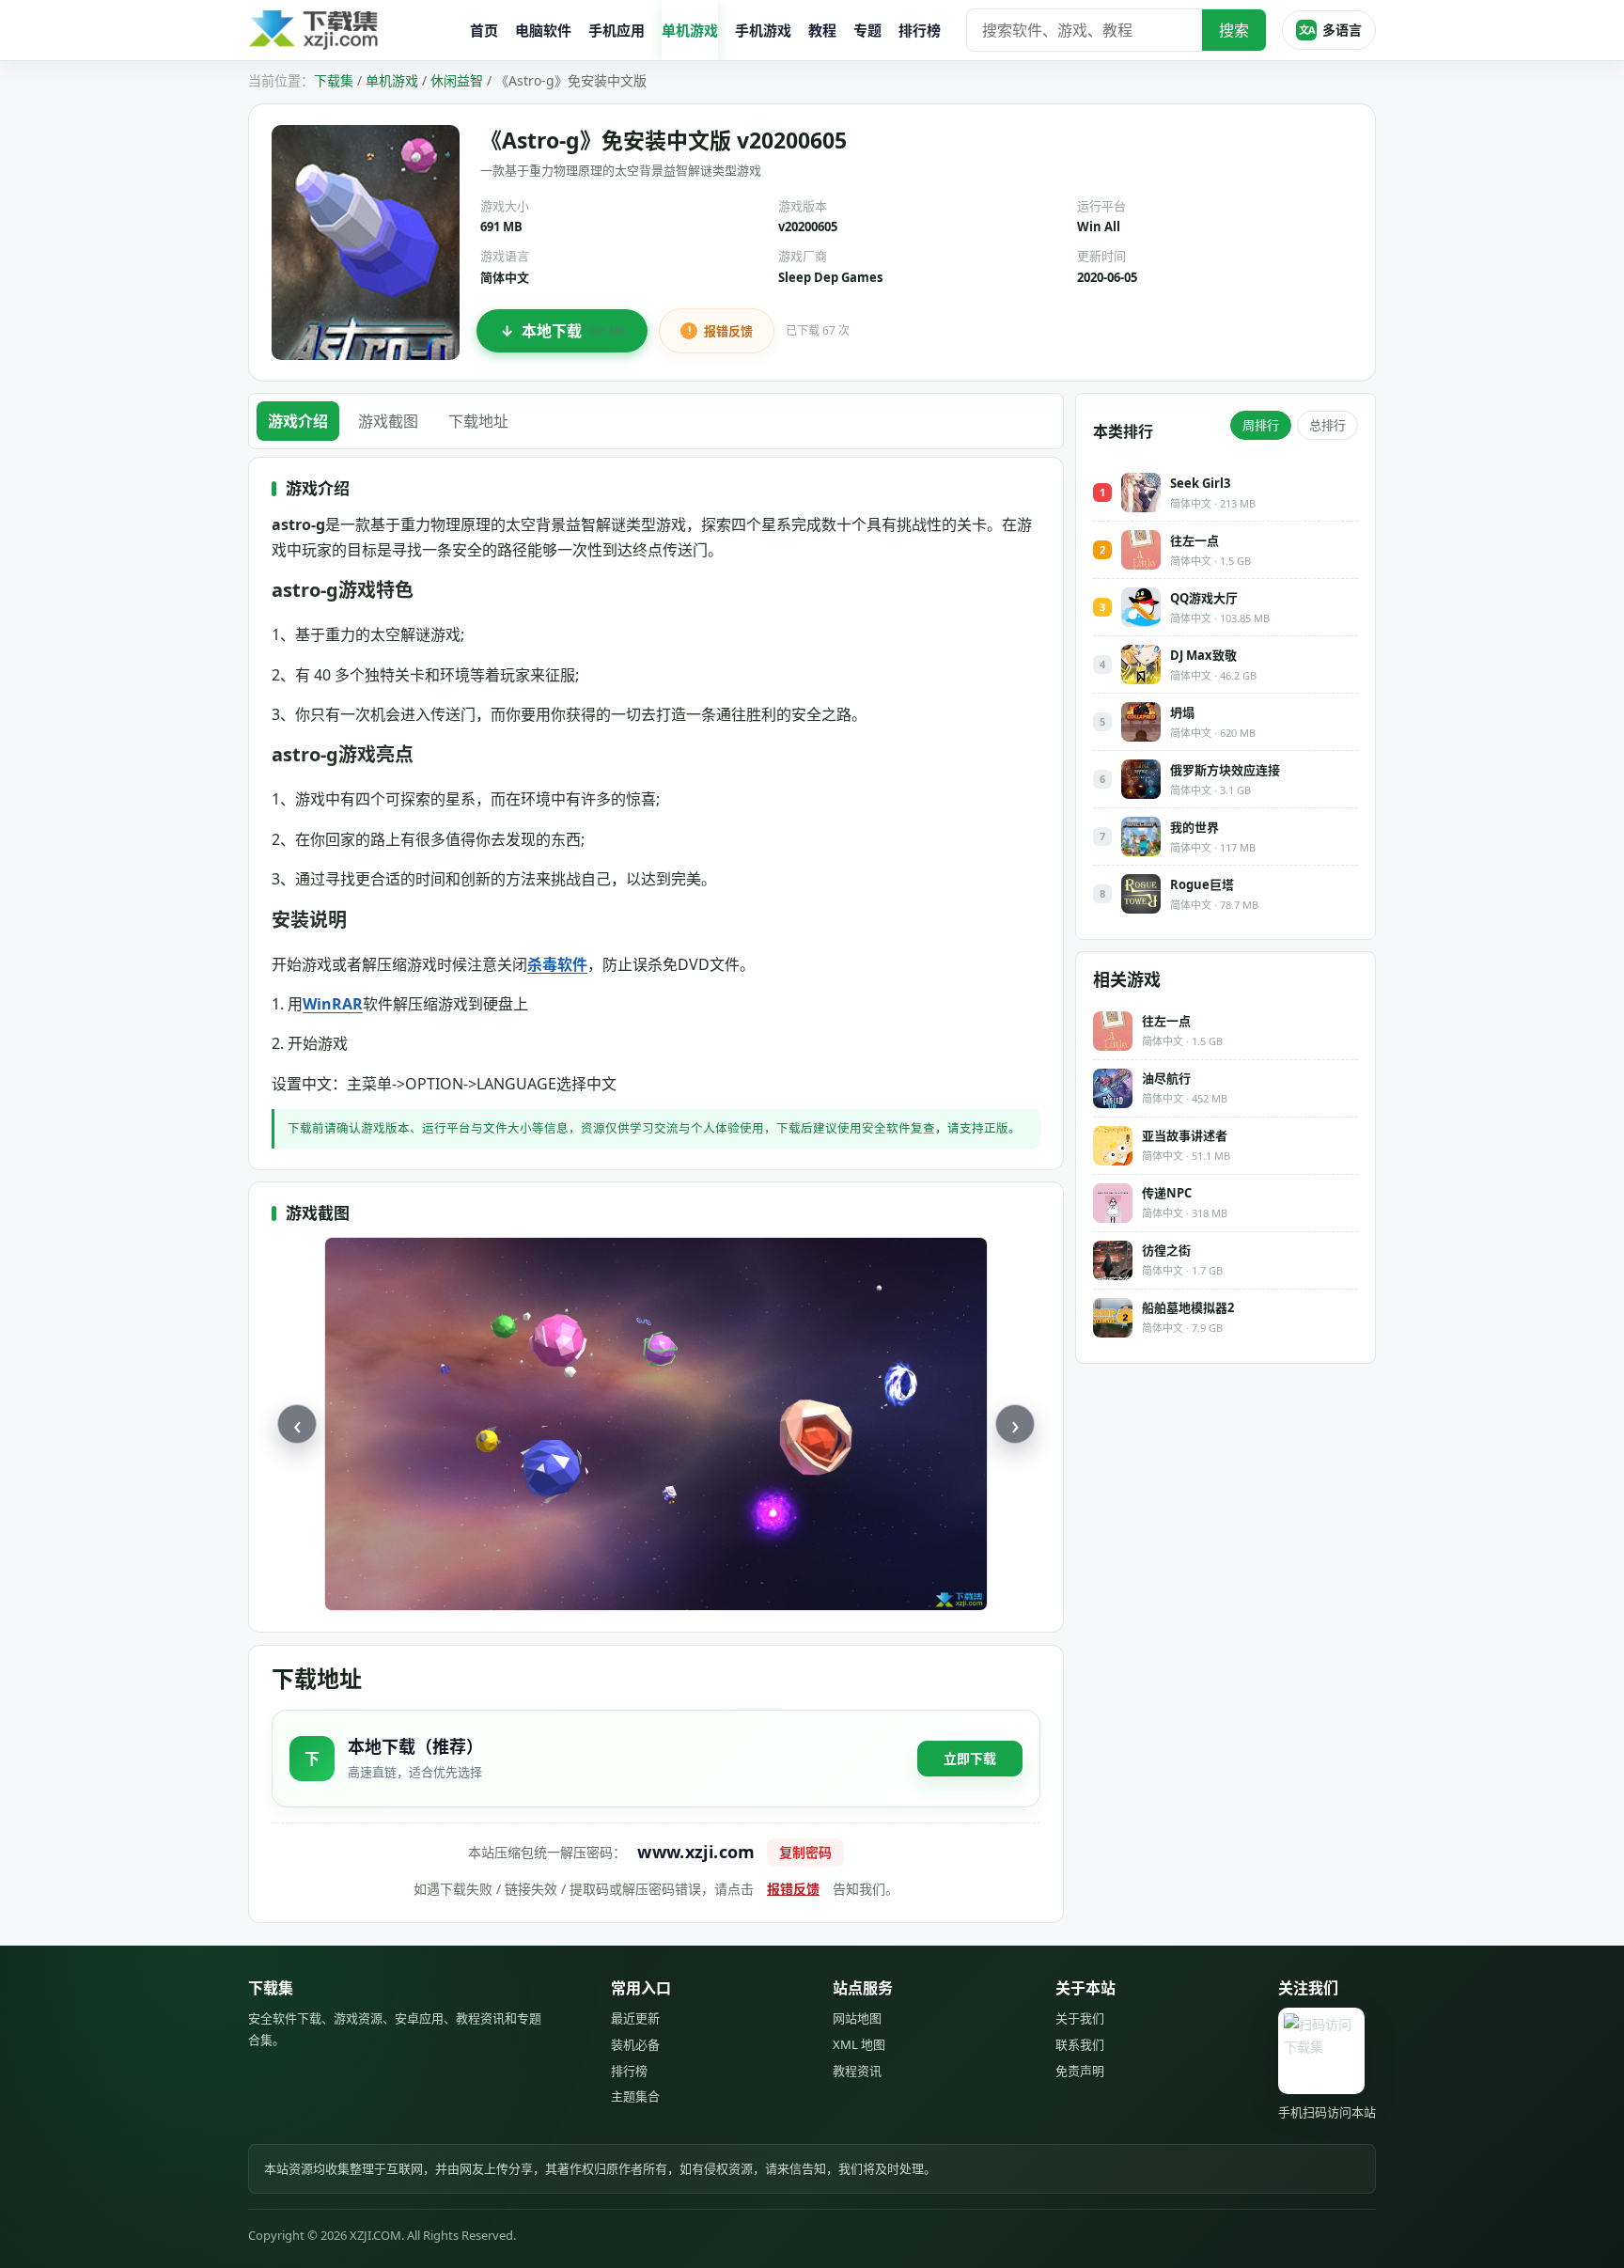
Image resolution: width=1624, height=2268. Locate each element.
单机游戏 (690, 30)
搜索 (1234, 30)
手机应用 (617, 30)
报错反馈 (728, 331)
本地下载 (573, 331)
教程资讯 (857, 2071)
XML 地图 (859, 2044)
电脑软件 (543, 30)
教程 (822, 30)
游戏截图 (388, 421)
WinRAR (333, 1004)
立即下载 (970, 1758)
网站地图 (857, 2018)
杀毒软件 (557, 964)
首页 (484, 30)
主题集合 (635, 2096)
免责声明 (1080, 2071)
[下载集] (351, 31)
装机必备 (635, 2044)
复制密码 (805, 1852)
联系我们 (1080, 2044)
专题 (867, 30)
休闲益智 (457, 80)
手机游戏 (763, 30)
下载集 (334, 80)
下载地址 (478, 421)
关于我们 (1080, 2018)
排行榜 (920, 30)
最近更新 (635, 2018)
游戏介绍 (298, 421)
